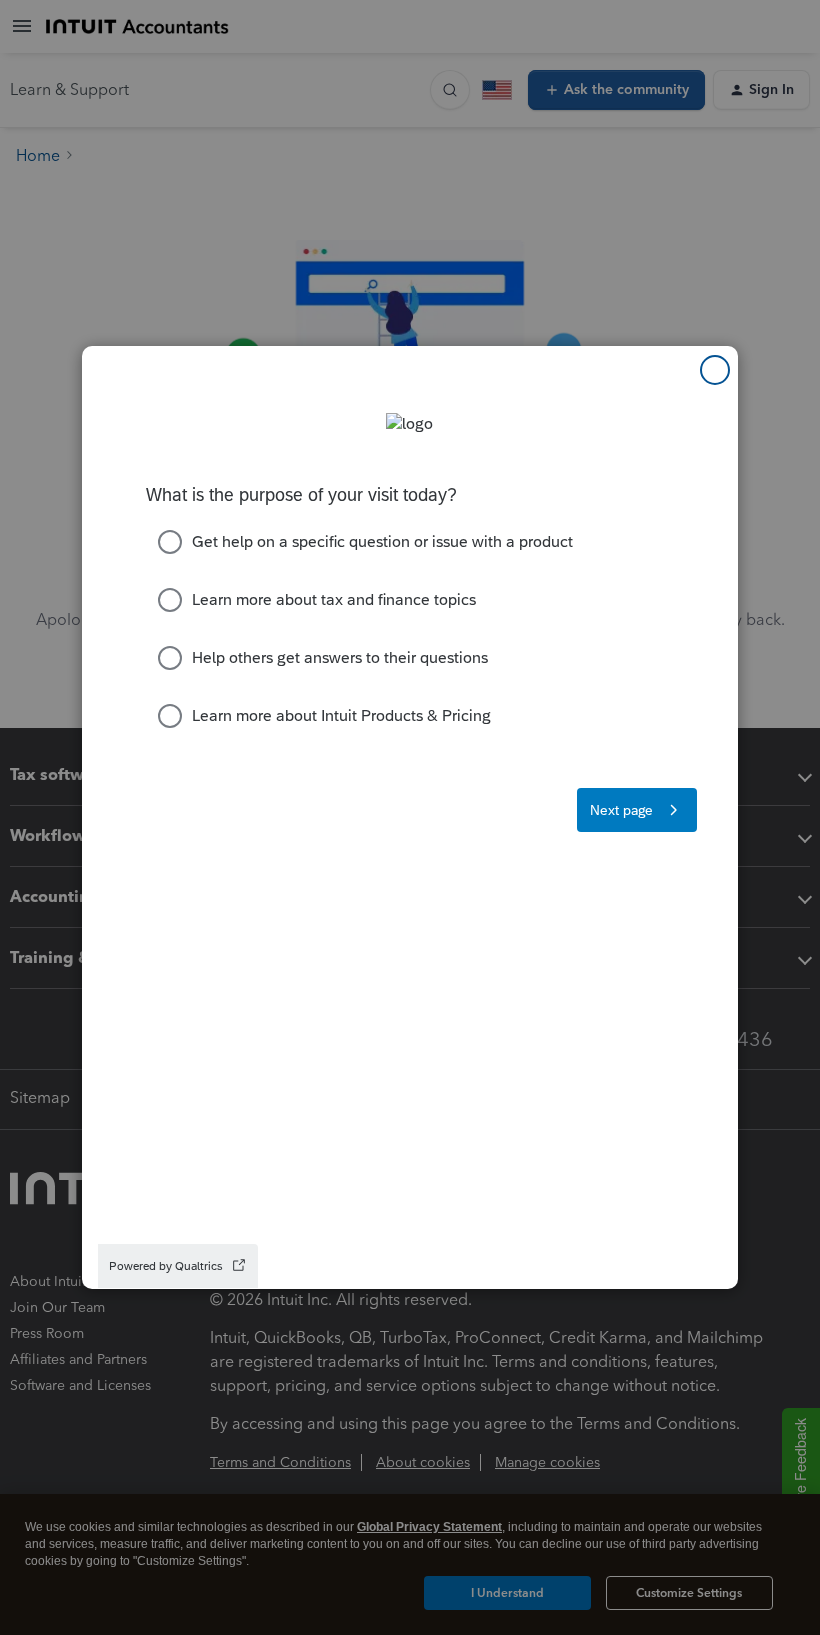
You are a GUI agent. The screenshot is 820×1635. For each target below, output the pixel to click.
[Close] (715, 370)
